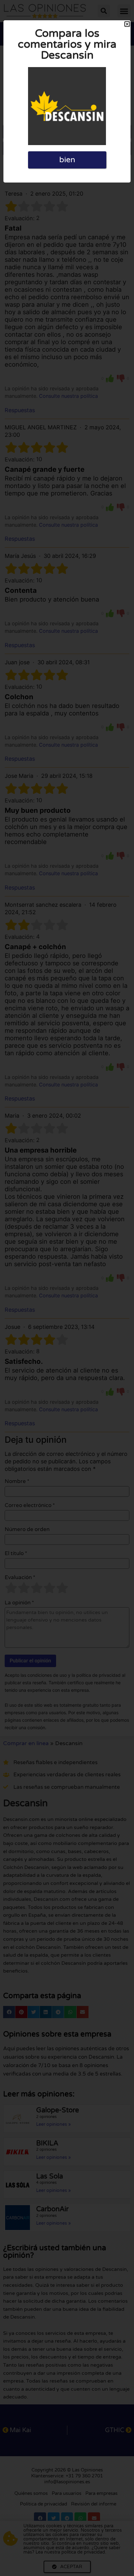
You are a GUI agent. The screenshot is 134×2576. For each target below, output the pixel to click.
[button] (127, 24)
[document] (67, 1288)
